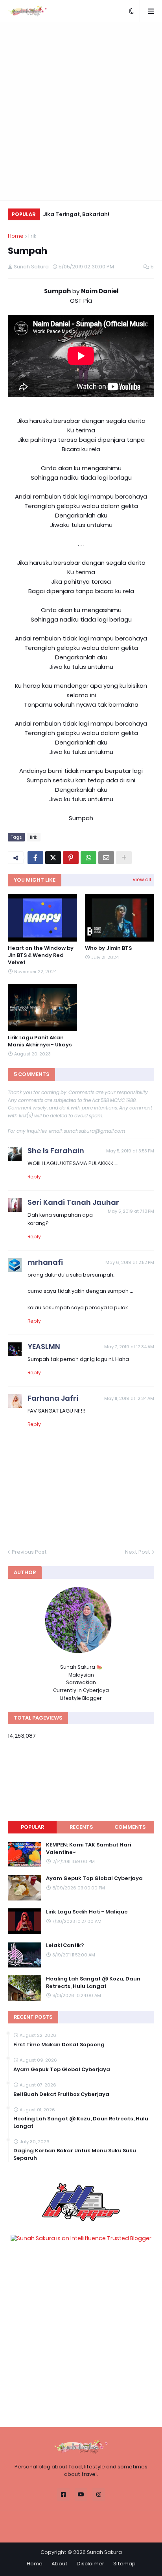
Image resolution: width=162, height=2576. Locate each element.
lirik (32, 236)
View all (142, 879)
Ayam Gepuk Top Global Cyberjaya (94, 1878)
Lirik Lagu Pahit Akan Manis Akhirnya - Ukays (40, 1041)
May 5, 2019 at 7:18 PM (131, 1211)
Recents (81, 1827)
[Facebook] (35, 858)
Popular (32, 1827)
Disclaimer (90, 2564)
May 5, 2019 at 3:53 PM (130, 1151)
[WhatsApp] (88, 858)
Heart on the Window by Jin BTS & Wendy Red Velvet (41, 955)
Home (16, 236)
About (60, 2564)
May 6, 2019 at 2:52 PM (130, 1262)
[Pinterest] (71, 858)
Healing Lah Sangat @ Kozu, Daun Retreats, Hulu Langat (93, 1982)
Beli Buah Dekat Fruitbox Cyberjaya (61, 2094)
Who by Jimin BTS (108, 948)
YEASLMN (44, 1347)
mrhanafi (45, 1262)
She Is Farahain (56, 1151)
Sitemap (124, 2564)
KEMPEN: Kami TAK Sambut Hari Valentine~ (88, 1848)
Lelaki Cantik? (65, 1945)
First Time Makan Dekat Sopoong (59, 2045)
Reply (34, 1177)
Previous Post (29, 1552)
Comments (130, 1827)
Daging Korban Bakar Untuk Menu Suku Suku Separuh (75, 2154)
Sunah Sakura (104, 2552)
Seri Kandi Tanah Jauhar (73, 1202)
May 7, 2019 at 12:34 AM (129, 1347)
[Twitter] (53, 858)
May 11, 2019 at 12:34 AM (129, 1398)
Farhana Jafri (53, 1398)
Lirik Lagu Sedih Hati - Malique (87, 1912)
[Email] (106, 858)
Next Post (138, 1552)
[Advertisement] (81, 111)
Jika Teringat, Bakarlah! (76, 214)
